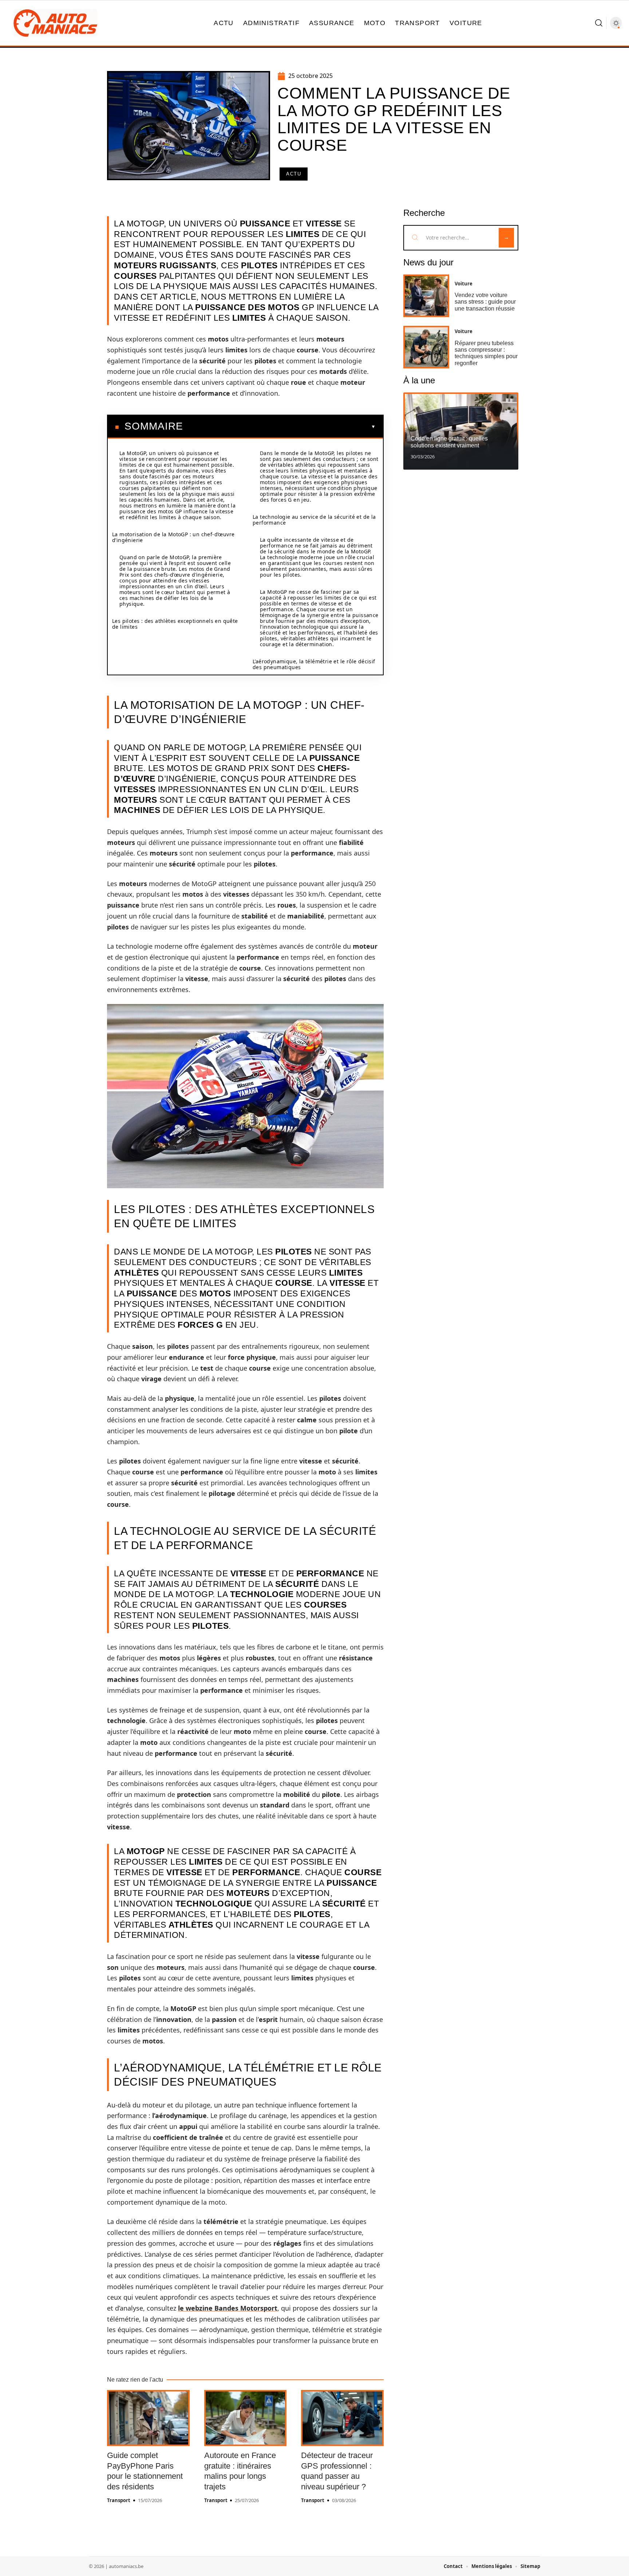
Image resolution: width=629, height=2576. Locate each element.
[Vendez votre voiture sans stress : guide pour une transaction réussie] (426, 296)
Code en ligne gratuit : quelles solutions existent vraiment (449, 442)
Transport (119, 2500)
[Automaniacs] (55, 23)
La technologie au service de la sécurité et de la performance (314, 520)
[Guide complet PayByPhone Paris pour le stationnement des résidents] (148, 2418)
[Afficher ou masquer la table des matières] (279, 427)
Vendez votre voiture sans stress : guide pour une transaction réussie (485, 302)
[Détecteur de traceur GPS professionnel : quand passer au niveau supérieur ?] (342, 2418)
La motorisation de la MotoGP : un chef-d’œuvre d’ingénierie (173, 537)
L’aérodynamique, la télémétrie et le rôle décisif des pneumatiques (314, 664)
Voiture (464, 284)
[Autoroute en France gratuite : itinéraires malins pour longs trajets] (246, 2418)
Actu (294, 174)
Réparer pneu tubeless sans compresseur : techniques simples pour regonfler (486, 353)
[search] (599, 23)
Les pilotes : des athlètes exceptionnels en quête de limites (175, 624)
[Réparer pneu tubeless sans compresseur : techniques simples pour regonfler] (426, 347)
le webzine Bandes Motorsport (228, 2308)
